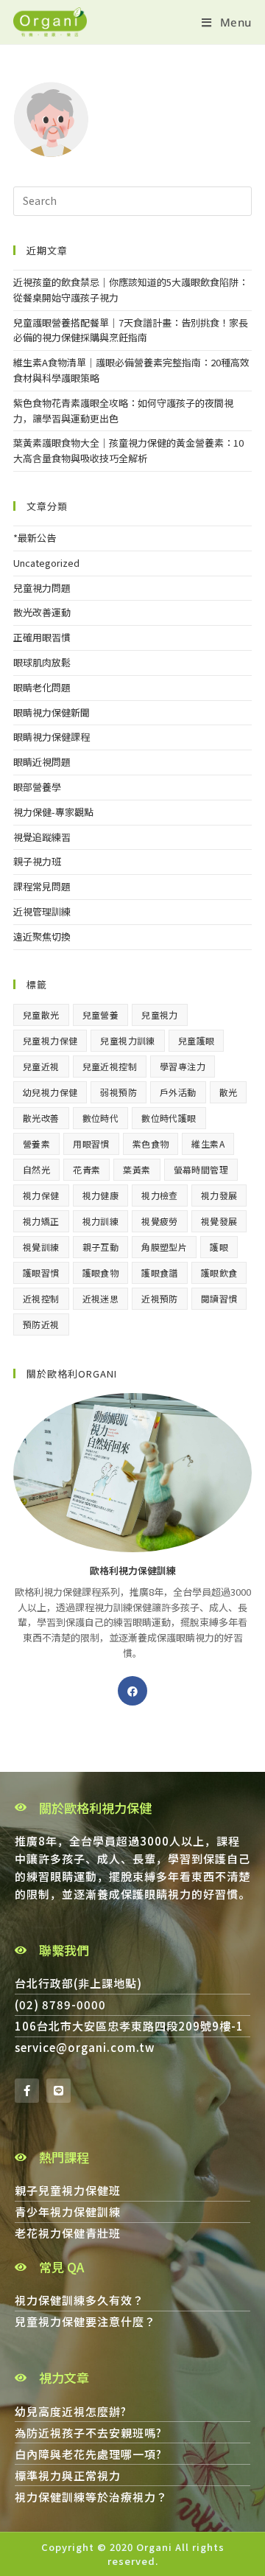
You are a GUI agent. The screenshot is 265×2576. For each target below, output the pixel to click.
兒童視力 (160, 1015)
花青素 (86, 1169)
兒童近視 (41, 1066)
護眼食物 (101, 1273)
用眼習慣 (91, 1144)
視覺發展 (219, 1221)
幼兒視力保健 (50, 1092)
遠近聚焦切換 (42, 936)
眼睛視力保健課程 (52, 737)
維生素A (208, 1144)
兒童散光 (41, 1015)
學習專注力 (183, 1066)
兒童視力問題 (42, 588)
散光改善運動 (42, 612)
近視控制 (41, 1298)
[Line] (59, 2091)
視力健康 (101, 1195)
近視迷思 (101, 1298)
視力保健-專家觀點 (53, 812)
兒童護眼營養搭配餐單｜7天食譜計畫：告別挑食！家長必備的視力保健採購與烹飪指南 (131, 330)
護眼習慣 (41, 1273)
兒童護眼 (197, 1040)
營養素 (36, 1144)
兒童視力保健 (50, 1040)
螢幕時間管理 (201, 1169)
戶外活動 (178, 1092)
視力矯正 (41, 1221)
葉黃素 (137, 1169)
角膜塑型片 (164, 1247)
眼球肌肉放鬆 (42, 662)
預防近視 (41, 1324)
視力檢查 (160, 1195)
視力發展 (219, 1195)
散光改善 (41, 1118)
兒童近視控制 (110, 1066)
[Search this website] (132, 200)
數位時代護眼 (169, 1118)
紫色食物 (151, 1144)
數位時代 (101, 1118)
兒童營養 (101, 1015)
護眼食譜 (160, 1273)
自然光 (36, 1169)
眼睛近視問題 (42, 762)
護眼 (219, 1247)
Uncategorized (46, 563)
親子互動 (101, 1247)
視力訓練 (101, 1221)
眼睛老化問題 (42, 687)
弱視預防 (119, 1092)
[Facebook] (132, 1691)
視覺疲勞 (160, 1221)
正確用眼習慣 (42, 637)
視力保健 (41, 1195)
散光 (229, 1092)
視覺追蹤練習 (42, 837)
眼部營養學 (37, 787)
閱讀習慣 (219, 1298)
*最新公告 (35, 538)
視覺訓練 (41, 1247)
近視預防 (160, 1298)
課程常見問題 (42, 886)
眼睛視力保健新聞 (52, 712)
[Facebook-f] (27, 2091)
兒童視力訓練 (127, 1040)
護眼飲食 (219, 1273)
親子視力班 (37, 861)
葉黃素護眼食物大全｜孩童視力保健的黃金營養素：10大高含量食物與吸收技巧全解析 (128, 450)
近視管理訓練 (42, 911)
